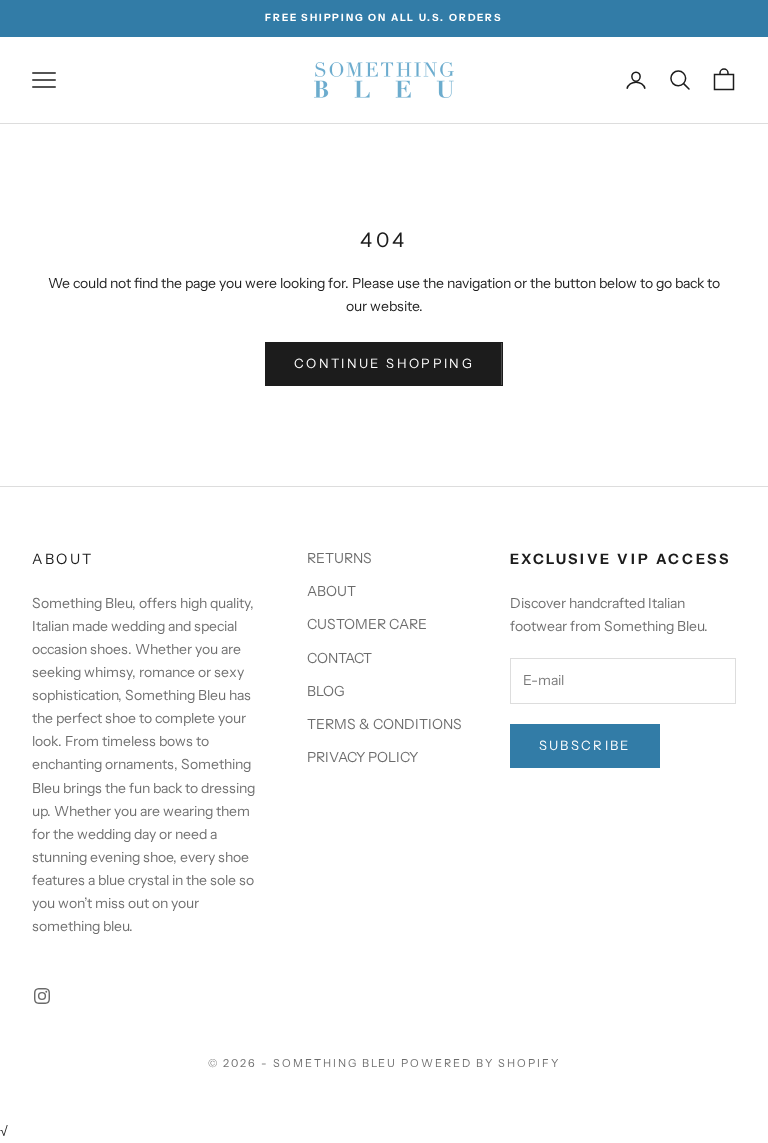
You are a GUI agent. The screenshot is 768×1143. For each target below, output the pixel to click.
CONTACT (339, 658)
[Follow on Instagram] (42, 996)
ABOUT (331, 591)
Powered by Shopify (480, 1063)
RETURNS (339, 558)
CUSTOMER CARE (367, 624)
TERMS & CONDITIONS (384, 724)
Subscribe (585, 745)
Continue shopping (384, 363)
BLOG (326, 691)
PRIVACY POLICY (362, 757)
